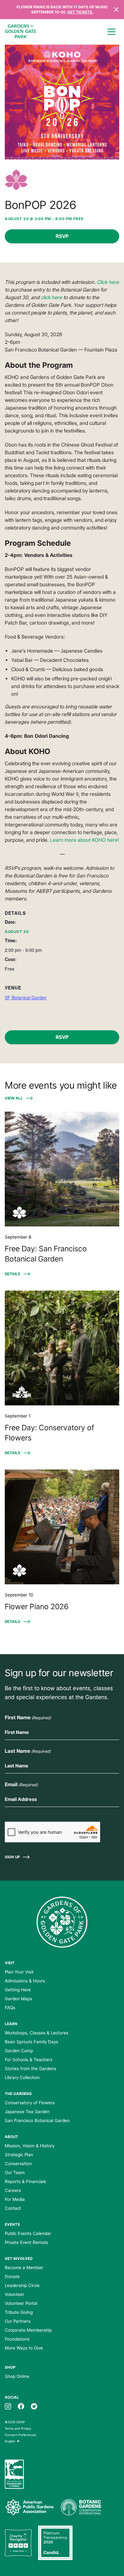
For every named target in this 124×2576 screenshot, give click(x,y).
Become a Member (24, 2268)
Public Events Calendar (28, 2233)
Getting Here (18, 1990)
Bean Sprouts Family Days (31, 2042)
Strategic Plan (19, 2155)
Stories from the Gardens (31, 2069)
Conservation (18, 2164)
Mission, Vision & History (30, 2146)
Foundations (17, 2339)
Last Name (28, 1751)
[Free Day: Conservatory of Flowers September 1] (62, 1348)
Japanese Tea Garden (27, 2112)
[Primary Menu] (111, 32)
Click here (108, 282)
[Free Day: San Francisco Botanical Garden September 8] (62, 1169)
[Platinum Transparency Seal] (55, 2543)
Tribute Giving (19, 2312)
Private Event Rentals (26, 2242)
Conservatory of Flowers (30, 2103)
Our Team (15, 2173)
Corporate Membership (28, 2330)
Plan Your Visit (19, 1972)
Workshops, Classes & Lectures (37, 2033)
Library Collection (22, 2077)
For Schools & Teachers (29, 2060)
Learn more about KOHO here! (84, 840)
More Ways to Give (24, 2348)
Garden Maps (18, 1999)
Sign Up (12, 1857)
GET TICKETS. (80, 12)
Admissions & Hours (25, 1981)
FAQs (10, 2008)
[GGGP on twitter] (34, 2406)
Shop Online (17, 2376)
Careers (13, 2190)
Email (21, 1784)
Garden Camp (19, 2051)
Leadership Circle (22, 2285)
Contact (13, 2208)
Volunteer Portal (21, 2303)
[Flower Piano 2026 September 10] (62, 1527)
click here (51, 297)
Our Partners (18, 2321)
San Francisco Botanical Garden (37, 2121)
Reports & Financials (25, 2181)
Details (13, 1274)
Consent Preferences (21, 2435)
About (11, 2137)
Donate (12, 2276)
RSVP (62, 236)
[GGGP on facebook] (21, 2406)
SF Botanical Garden (26, 997)
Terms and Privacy (18, 2428)
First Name (28, 1717)
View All (14, 1098)
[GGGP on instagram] (8, 2406)
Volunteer (14, 2294)
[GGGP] (21, 32)
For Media (15, 2199)
